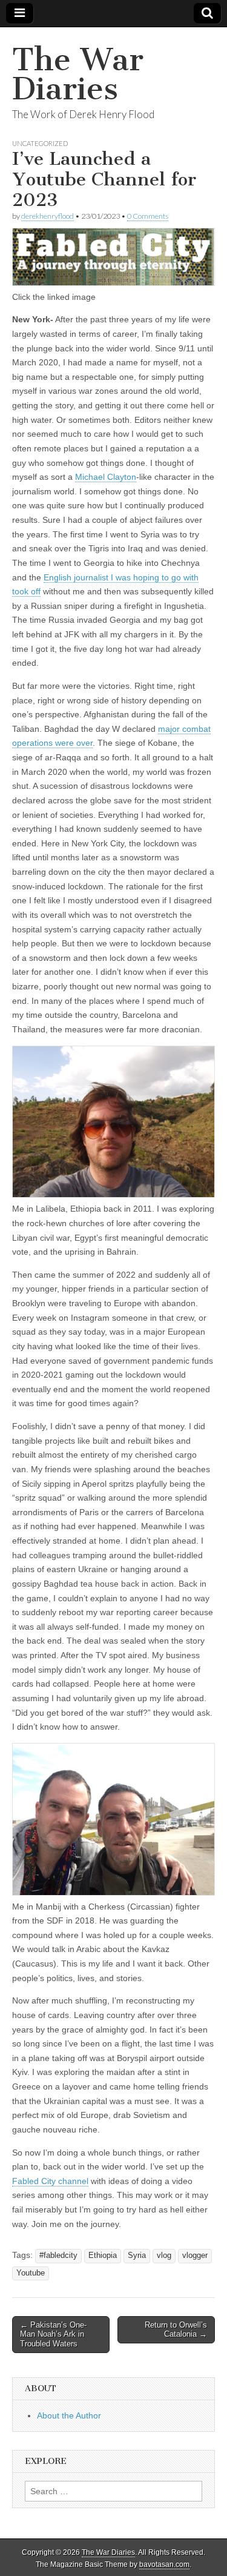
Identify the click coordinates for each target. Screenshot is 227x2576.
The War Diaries (78, 74)
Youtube (31, 2273)
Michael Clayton (106, 477)
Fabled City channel (50, 2181)
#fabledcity (58, 2256)
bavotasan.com (164, 2564)
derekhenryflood (48, 216)
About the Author (69, 2415)
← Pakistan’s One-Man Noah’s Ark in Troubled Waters (53, 2334)
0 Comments (148, 216)
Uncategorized (40, 143)
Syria (137, 2256)
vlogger (195, 2256)
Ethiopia (103, 2256)
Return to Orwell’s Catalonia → (176, 2330)
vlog (164, 2256)
